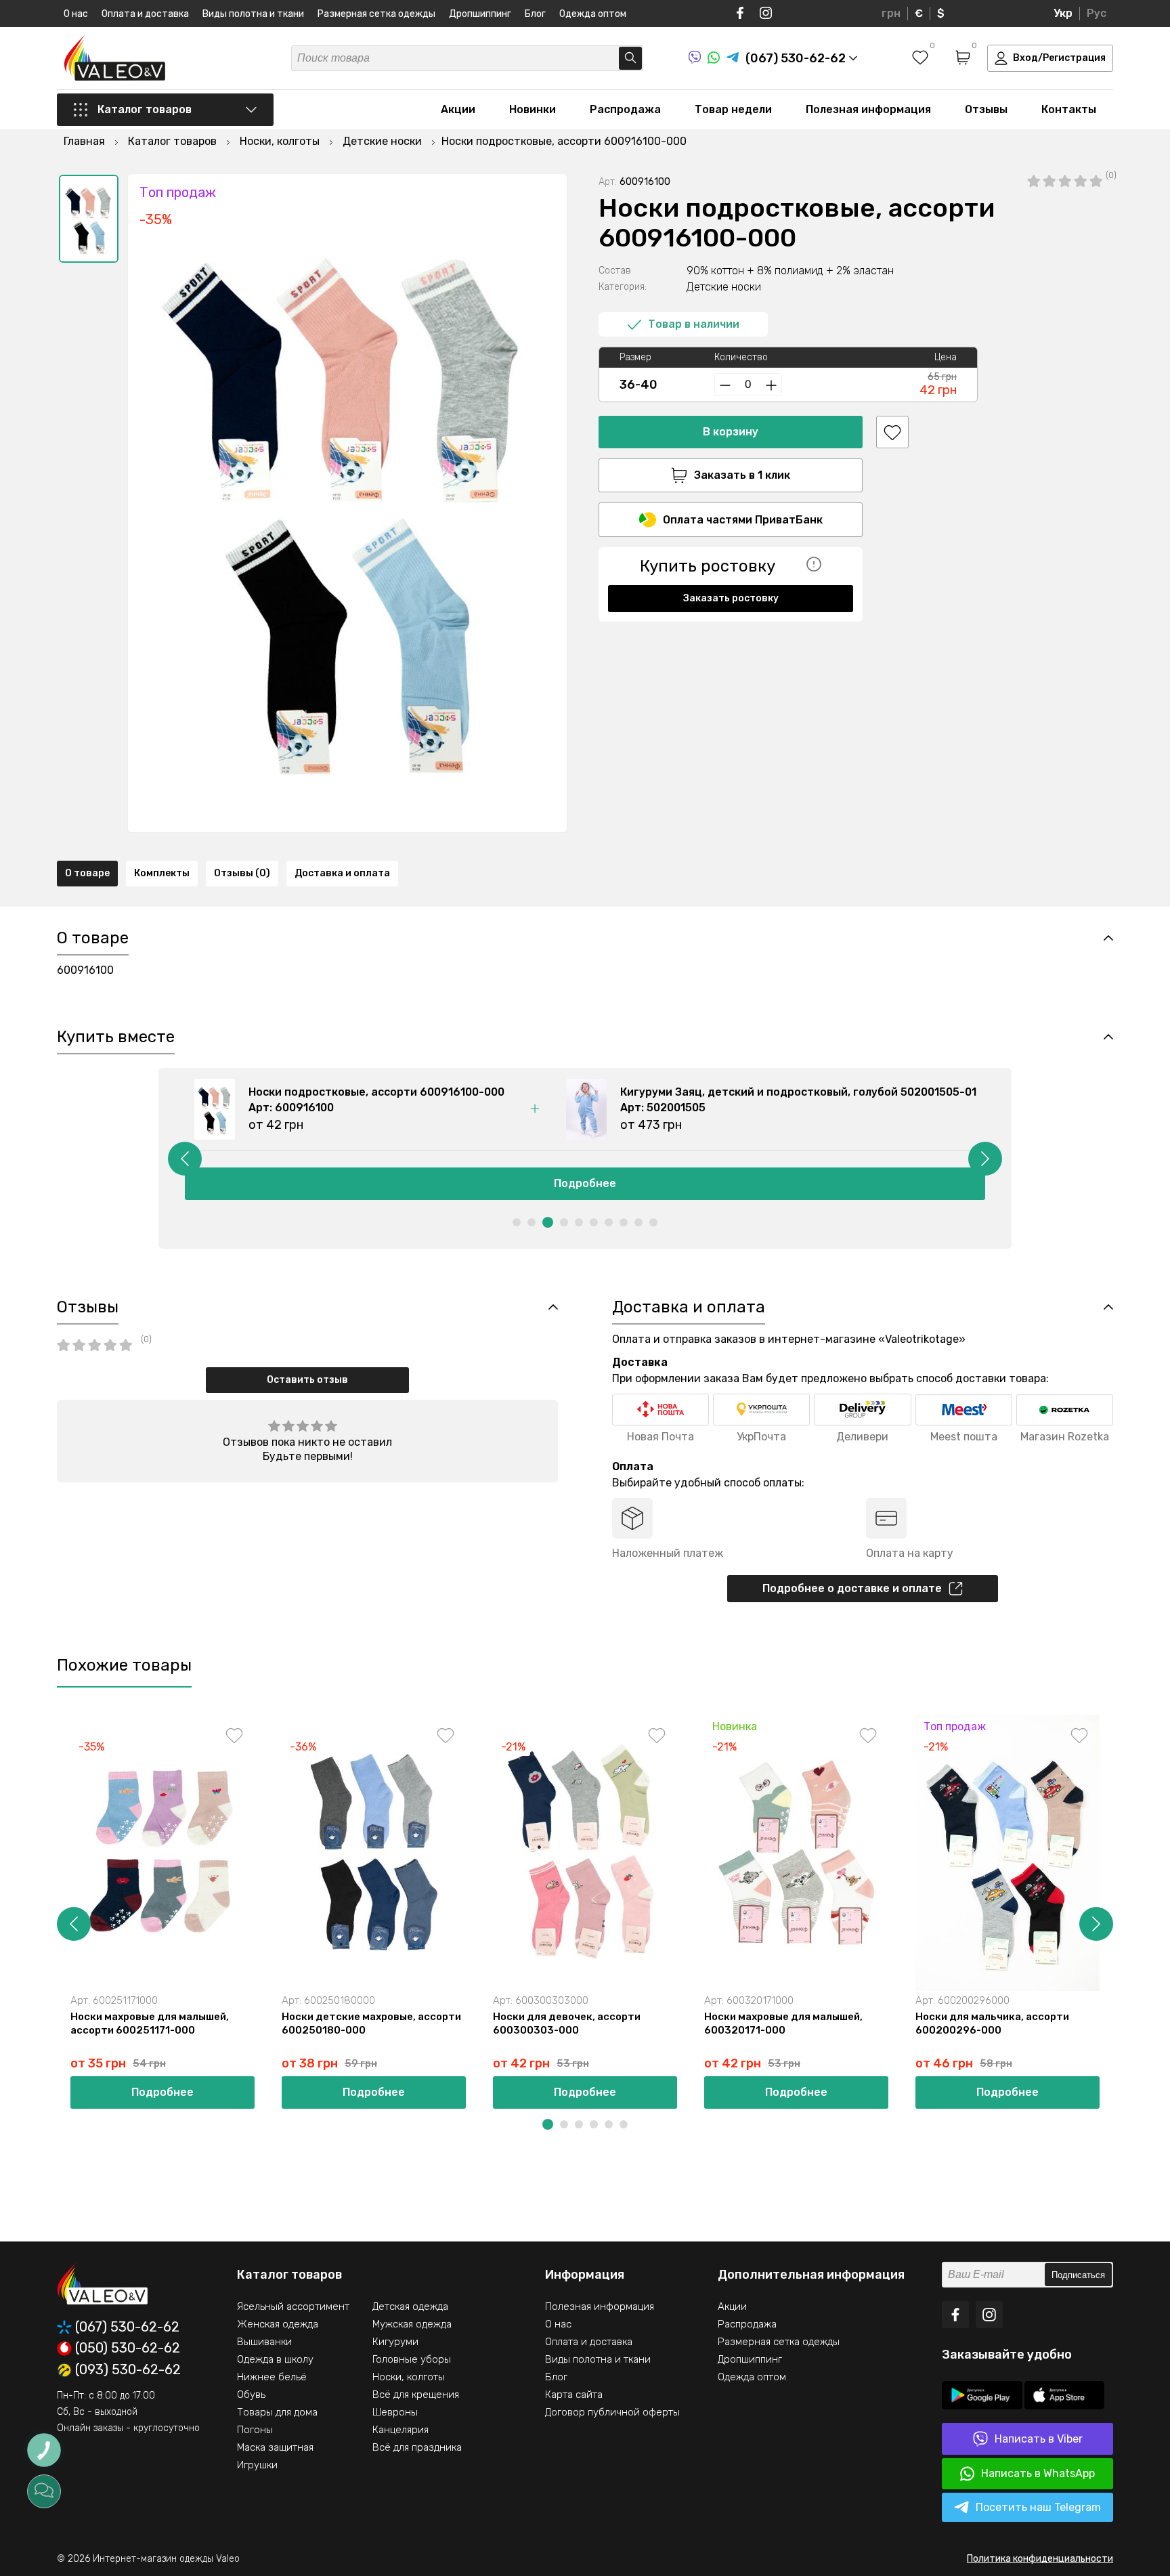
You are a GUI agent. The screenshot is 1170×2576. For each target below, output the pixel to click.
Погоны (255, 2430)
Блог (535, 14)
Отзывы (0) (242, 873)
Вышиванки (264, 2342)
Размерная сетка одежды (376, 14)
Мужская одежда (412, 2324)
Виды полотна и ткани (253, 14)
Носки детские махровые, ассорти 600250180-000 (371, 2023)
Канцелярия (400, 2430)
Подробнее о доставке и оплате (852, 1588)
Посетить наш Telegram (1038, 2507)
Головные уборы (412, 2359)
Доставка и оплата (342, 873)
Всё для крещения (416, 2395)
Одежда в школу (275, 2359)
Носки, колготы (409, 2377)
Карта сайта (574, 2395)
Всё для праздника (417, 2447)
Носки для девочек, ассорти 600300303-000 (567, 2023)
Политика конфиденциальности (1040, 2559)
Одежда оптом (593, 14)
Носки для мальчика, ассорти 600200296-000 (992, 2023)
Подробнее (585, 1183)
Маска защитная (275, 2447)
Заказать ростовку (731, 598)
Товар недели (733, 109)
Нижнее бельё (272, 2377)
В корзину (731, 432)
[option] (89, 219)
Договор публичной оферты (612, 2412)
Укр (1063, 13)
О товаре (87, 873)
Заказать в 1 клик (742, 475)
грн (891, 13)
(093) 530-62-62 (128, 2370)
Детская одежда (410, 2306)
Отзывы (986, 109)
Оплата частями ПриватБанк (743, 520)
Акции (458, 109)
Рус (1097, 13)
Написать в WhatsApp (1038, 2473)
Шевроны (395, 2412)
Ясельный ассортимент (293, 2306)
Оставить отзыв (307, 1380)
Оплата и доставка (145, 14)
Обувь (251, 2395)
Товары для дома (277, 2412)
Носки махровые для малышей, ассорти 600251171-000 (150, 2023)
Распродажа (625, 109)
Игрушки (257, 2465)
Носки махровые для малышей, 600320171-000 (783, 2023)
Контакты (1069, 109)
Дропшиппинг (480, 14)
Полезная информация (868, 109)
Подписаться (1078, 2275)
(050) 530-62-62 (128, 2348)
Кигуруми (395, 2342)
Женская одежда (278, 2324)
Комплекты (162, 873)
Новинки (533, 109)
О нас (76, 14)
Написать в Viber (1039, 2439)
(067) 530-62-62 (127, 2327)
